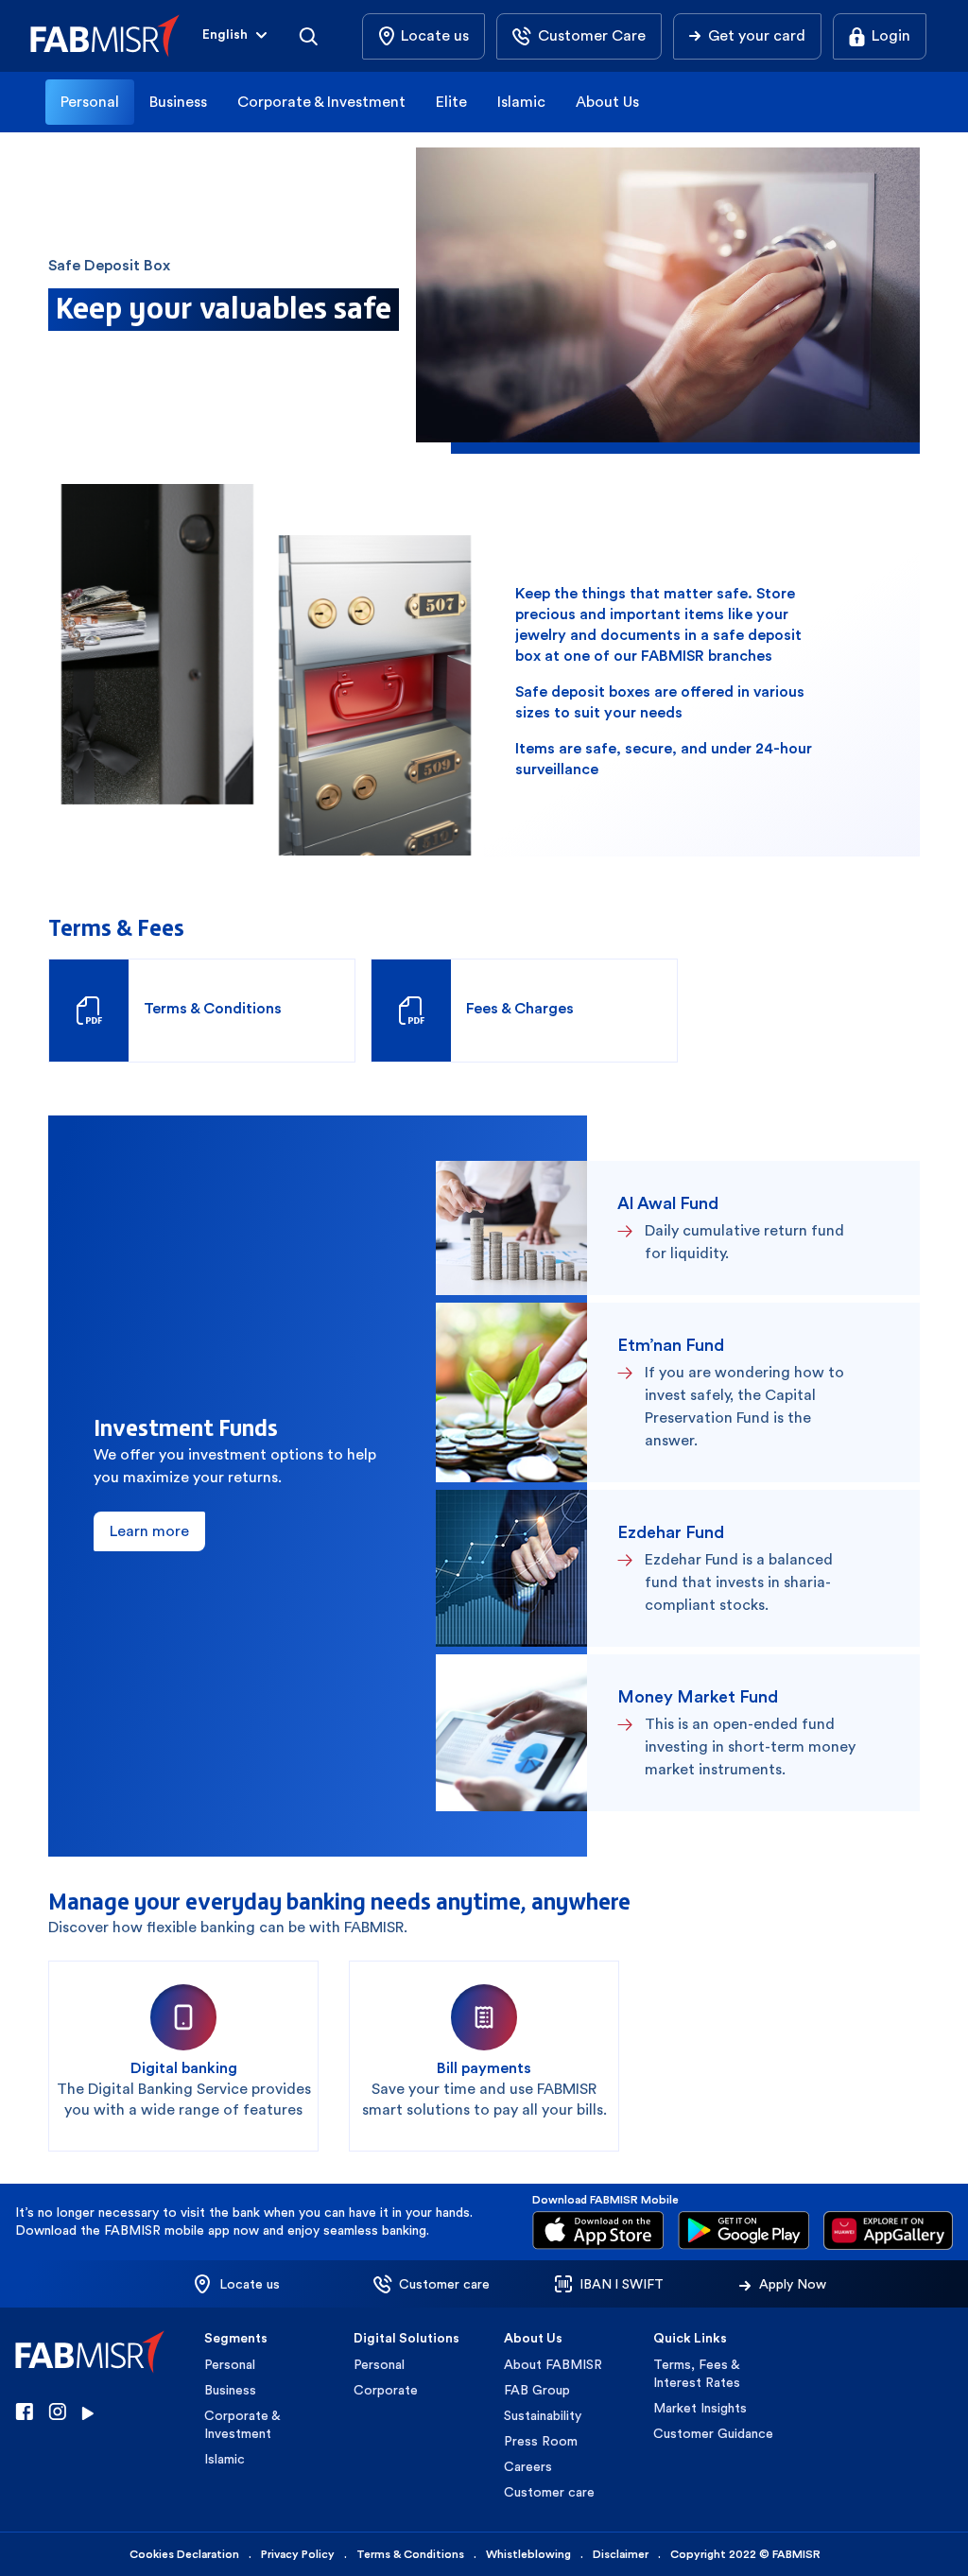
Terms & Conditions (410, 2554)
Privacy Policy (298, 2554)
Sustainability (543, 2415)
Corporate (386, 2390)
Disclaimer (621, 2554)
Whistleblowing (528, 2554)
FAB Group (537, 2390)
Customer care (549, 2492)
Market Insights (700, 2408)
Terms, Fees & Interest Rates (697, 2373)
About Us (607, 102)
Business (178, 102)
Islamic (521, 102)
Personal (90, 102)
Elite (451, 102)
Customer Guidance (713, 2433)
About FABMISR (553, 2364)
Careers (528, 2466)
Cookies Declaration (184, 2554)
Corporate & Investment (321, 102)
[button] (236, 36)
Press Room (541, 2441)
